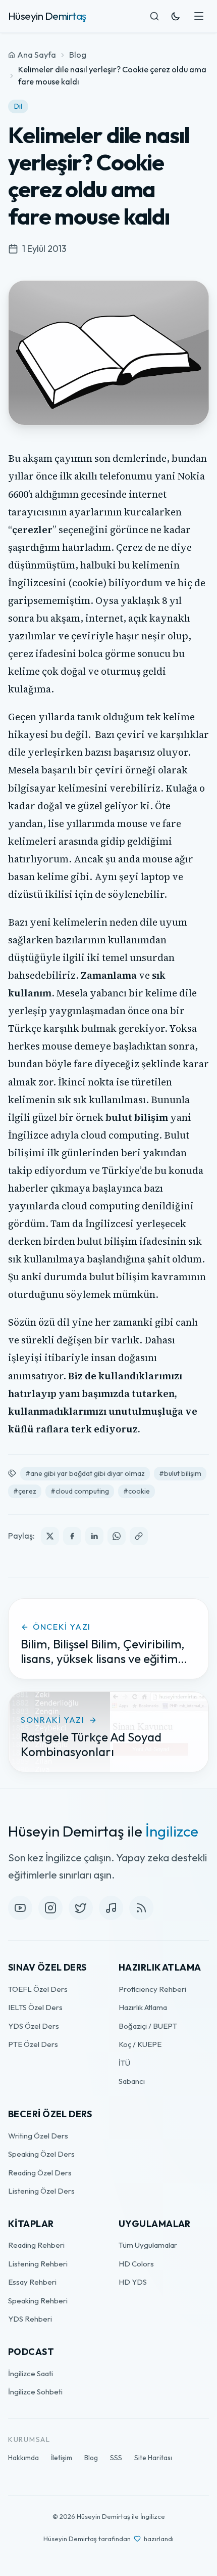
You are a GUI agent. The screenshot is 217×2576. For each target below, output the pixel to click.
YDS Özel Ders (34, 2026)
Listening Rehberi (38, 2264)
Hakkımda (23, 2458)
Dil (18, 106)
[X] (81, 1908)
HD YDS (133, 2282)
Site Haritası (153, 2458)
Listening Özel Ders (41, 2191)
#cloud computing (80, 1491)
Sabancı (132, 2081)
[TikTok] (111, 1908)
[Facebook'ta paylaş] (72, 1536)
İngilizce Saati (31, 2373)
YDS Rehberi (30, 2319)
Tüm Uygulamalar (148, 2245)
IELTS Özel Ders (35, 2007)
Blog (78, 55)
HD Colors (136, 2264)
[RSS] (141, 1908)
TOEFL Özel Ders (38, 1989)
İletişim (62, 2458)
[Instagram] (50, 1908)
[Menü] (199, 16)
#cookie (137, 1491)
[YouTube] (20, 1908)
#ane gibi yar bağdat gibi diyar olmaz (85, 1473)
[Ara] (154, 16)
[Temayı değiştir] (176, 16)
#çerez (25, 1491)
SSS (116, 2458)
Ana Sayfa (37, 55)
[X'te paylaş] (50, 1536)
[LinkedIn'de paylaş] (94, 1536)
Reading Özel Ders (40, 2173)
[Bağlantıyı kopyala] (139, 1536)
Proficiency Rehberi (152, 1989)
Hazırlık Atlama (143, 2007)
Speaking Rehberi (38, 2301)
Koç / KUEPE (140, 2044)
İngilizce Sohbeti (35, 2392)
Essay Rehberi (32, 2282)
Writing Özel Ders (38, 2136)
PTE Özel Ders (33, 2044)
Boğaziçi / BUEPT (148, 2026)
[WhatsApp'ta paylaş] (117, 1536)
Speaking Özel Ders (41, 2154)
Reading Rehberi (36, 2245)
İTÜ (124, 2063)
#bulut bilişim (180, 1473)
